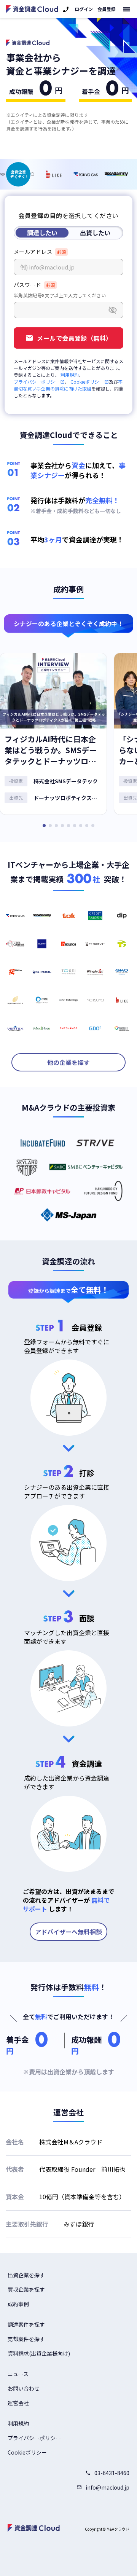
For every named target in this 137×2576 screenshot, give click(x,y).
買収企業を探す (26, 2289)
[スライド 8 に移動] (87, 826)
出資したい (95, 233)
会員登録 (107, 9)
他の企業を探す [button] (68, 1062)
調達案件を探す (26, 2324)
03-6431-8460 (112, 2473)
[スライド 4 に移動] (62, 826)
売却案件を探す (26, 2339)
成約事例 (18, 2304)
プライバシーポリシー (37, 382)
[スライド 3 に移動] (56, 826)
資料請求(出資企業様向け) (39, 2353)
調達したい (42, 233)
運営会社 (18, 2403)
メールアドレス (33, 252)
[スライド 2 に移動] (50, 826)
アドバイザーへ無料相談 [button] (68, 1932)
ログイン (84, 9)
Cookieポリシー (87, 382)
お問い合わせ (24, 2388)
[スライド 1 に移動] (44, 826)
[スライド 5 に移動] (68, 826)
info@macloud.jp (108, 2487)
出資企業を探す (26, 2275)
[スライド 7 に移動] (81, 826)
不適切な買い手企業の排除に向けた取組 (68, 385)
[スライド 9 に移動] (93, 826)
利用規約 (70, 375)
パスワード (27, 285)
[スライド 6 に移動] (75, 826)
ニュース (18, 2374)
